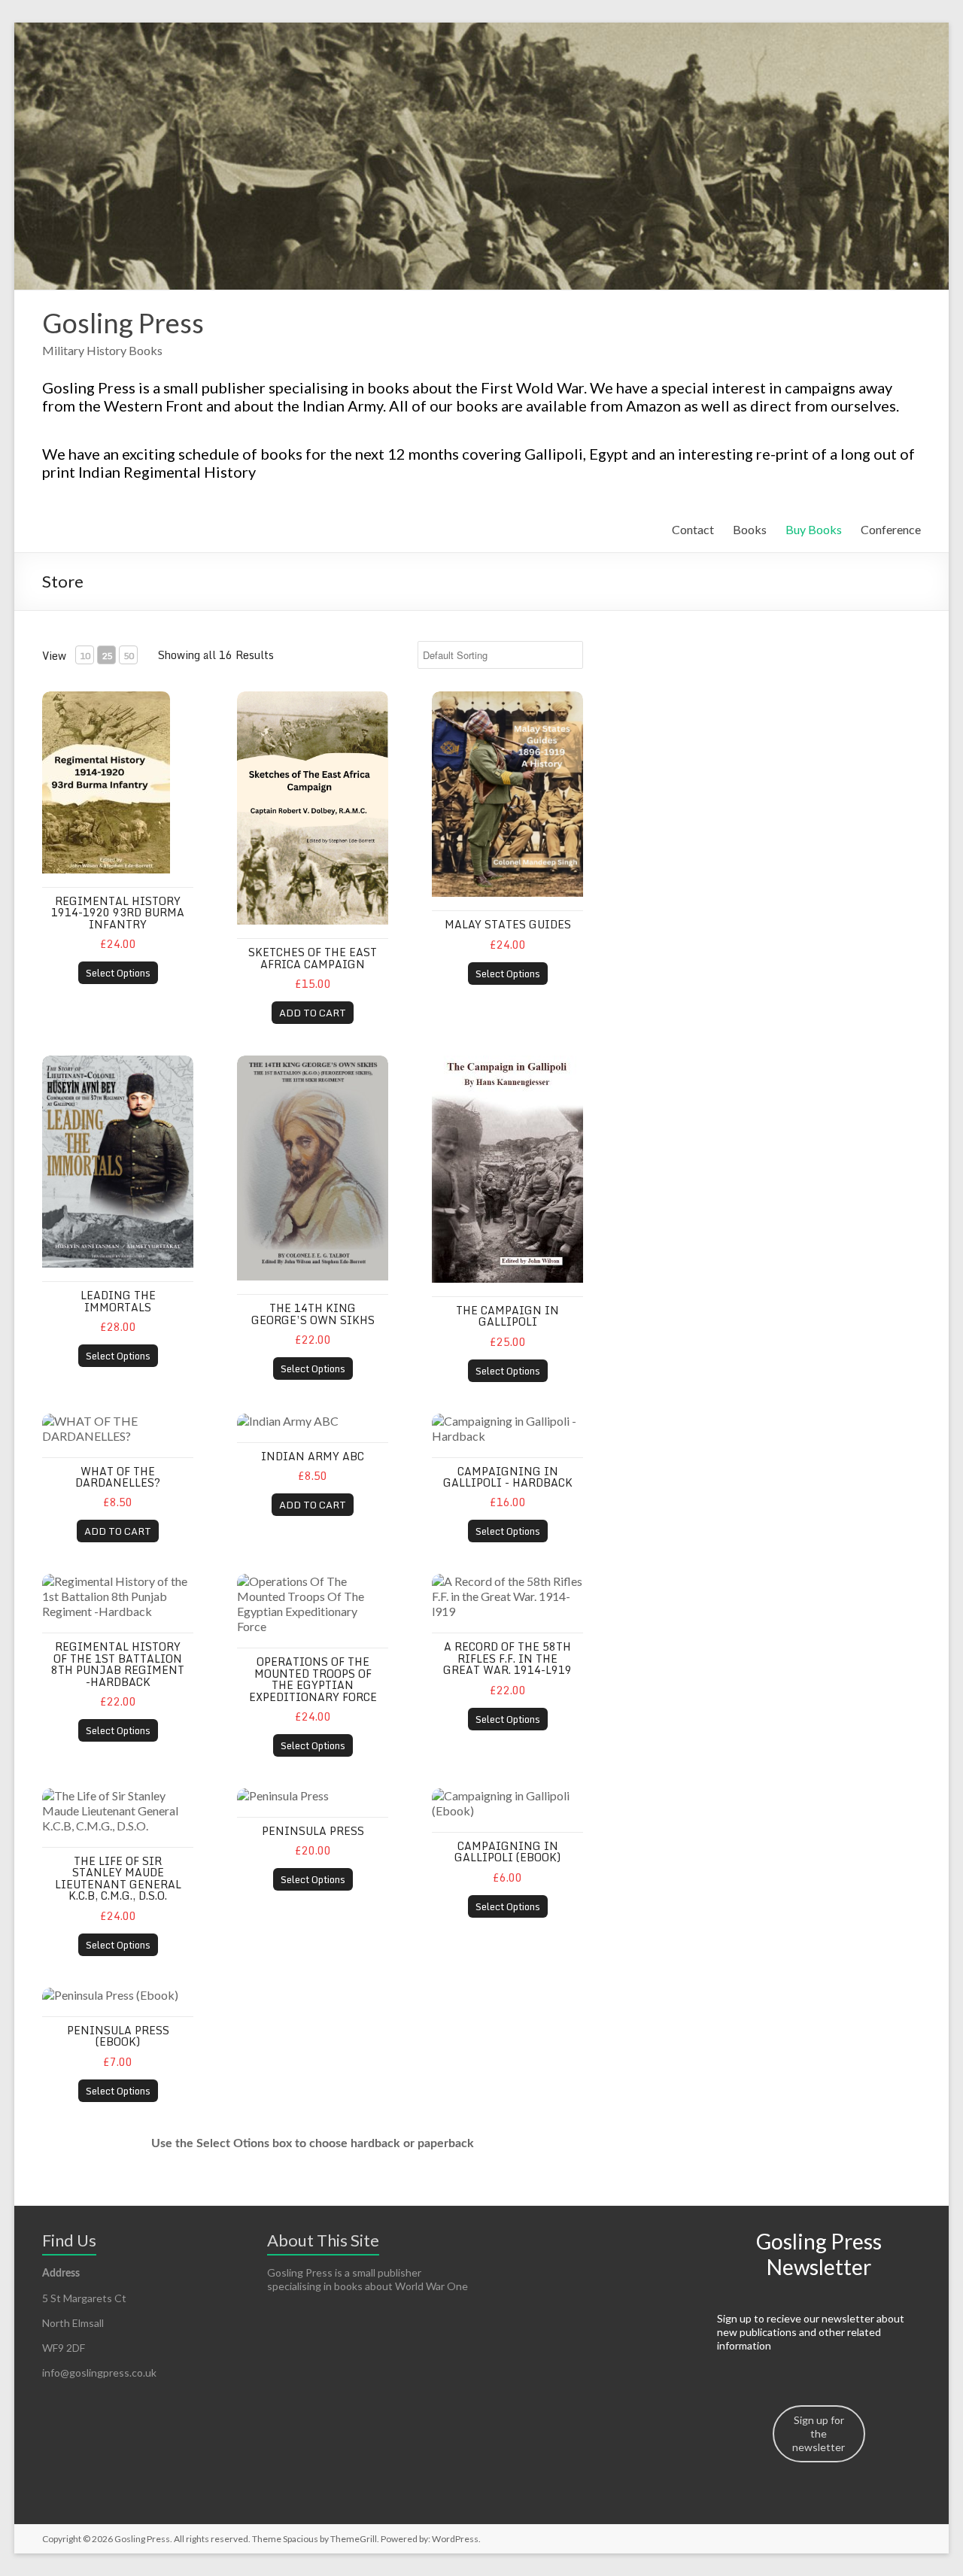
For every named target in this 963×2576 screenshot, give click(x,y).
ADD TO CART (313, 1013)
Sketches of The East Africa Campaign (313, 958)
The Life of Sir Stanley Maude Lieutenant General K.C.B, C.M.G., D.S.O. (118, 1878)
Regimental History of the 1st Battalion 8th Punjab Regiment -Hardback (118, 1664)
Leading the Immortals (118, 1301)
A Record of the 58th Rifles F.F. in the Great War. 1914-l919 (507, 1658)
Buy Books (814, 529)
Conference (891, 529)
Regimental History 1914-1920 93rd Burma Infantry (118, 913)
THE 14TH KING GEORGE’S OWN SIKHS (313, 1314)
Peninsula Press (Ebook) (118, 2036)
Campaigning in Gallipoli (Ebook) (507, 1851)
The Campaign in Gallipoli (507, 1316)
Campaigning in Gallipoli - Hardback (508, 1477)
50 (129, 656)
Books (750, 529)
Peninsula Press (313, 1831)
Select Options (118, 973)
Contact (693, 529)
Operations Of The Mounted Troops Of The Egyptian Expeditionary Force (313, 1679)
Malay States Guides (508, 924)
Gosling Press (123, 323)
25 (107, 656)
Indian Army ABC (313, 1456)
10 (85, 656)
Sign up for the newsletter (819, 2433)
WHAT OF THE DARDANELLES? (118, 1477)
